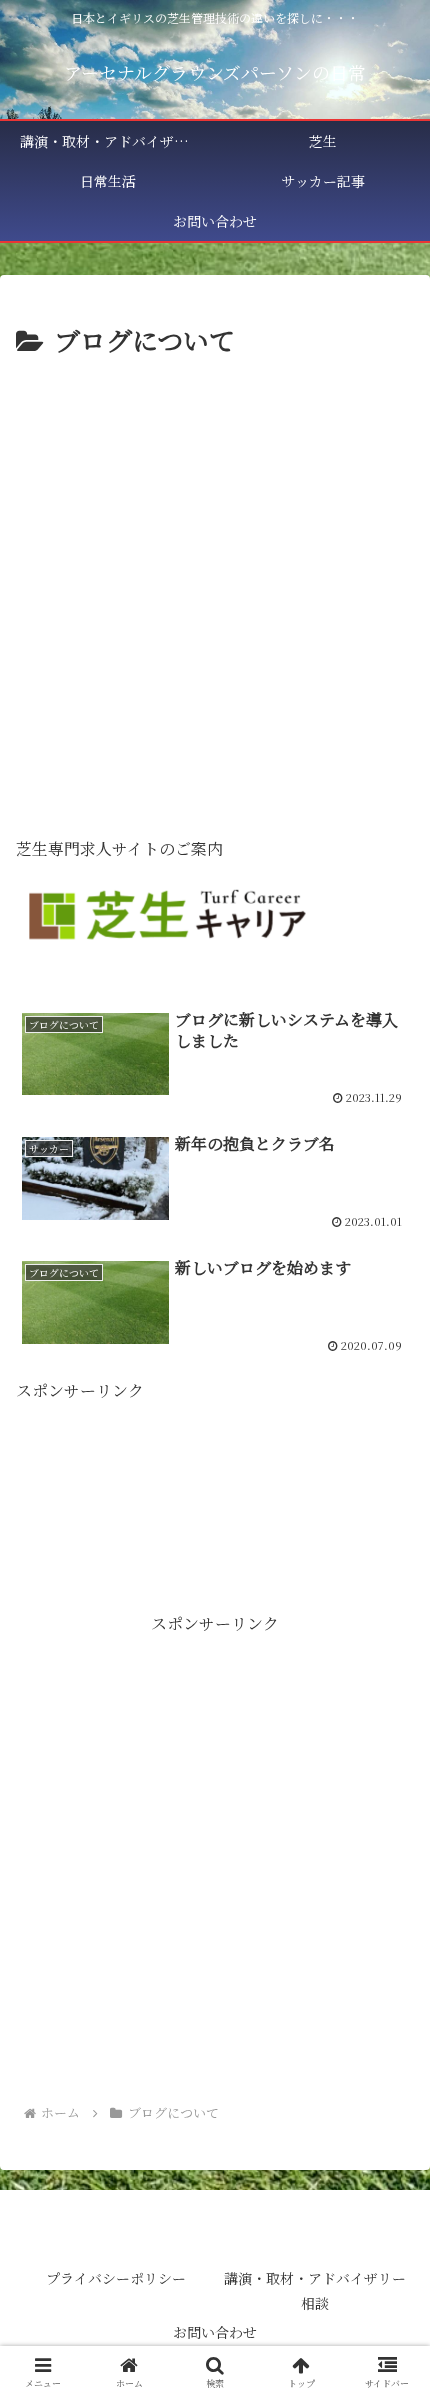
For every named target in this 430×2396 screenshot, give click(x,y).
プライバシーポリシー (116, 2278)
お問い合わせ (215, 2332)
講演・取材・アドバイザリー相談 (315, 2290)
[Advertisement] (215, 588)
